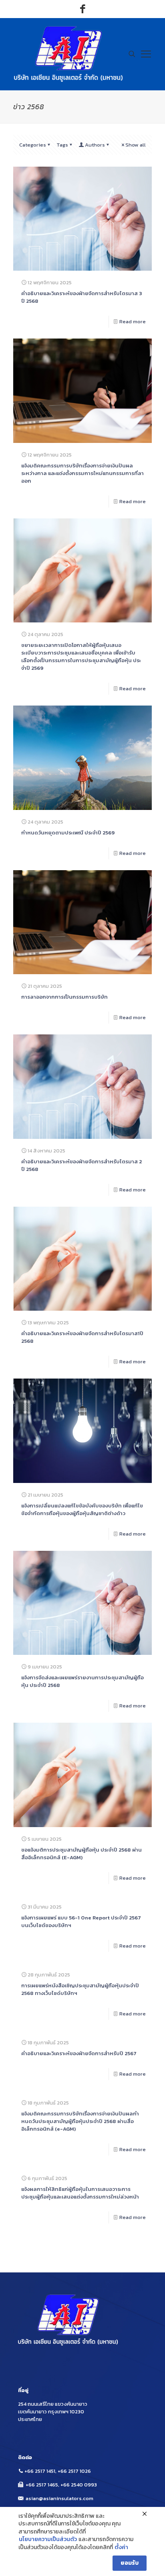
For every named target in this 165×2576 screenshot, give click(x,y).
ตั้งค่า (121, 2547)
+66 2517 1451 (40, 2471)
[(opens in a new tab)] (82, 219)
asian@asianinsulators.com (59, 2498)
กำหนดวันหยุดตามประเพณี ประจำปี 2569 (68, 833)
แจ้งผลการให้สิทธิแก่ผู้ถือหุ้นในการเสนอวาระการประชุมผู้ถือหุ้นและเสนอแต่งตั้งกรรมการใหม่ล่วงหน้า (80, 2193)
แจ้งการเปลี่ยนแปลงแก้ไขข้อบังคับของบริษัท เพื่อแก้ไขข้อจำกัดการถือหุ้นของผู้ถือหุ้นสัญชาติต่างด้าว (82, 1509)
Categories (33, 145)
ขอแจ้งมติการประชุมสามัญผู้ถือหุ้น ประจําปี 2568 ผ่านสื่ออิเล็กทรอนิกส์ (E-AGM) (81, 1854)
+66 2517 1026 (74, 2471)
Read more (133, 321)
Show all (136, 145)
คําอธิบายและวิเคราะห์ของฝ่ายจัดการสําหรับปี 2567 (79, 2053)
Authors (95, 145)
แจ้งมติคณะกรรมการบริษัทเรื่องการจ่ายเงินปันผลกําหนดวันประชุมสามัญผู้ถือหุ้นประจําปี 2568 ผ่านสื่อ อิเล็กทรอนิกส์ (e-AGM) (80, 2121)
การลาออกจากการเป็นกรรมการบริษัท (64, 997)
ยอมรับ (130, 2563)
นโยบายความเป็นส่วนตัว (48, 2539)
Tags (62, 145)
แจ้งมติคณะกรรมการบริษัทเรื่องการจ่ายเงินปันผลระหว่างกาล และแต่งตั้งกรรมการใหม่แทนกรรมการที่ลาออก (82, 473)
